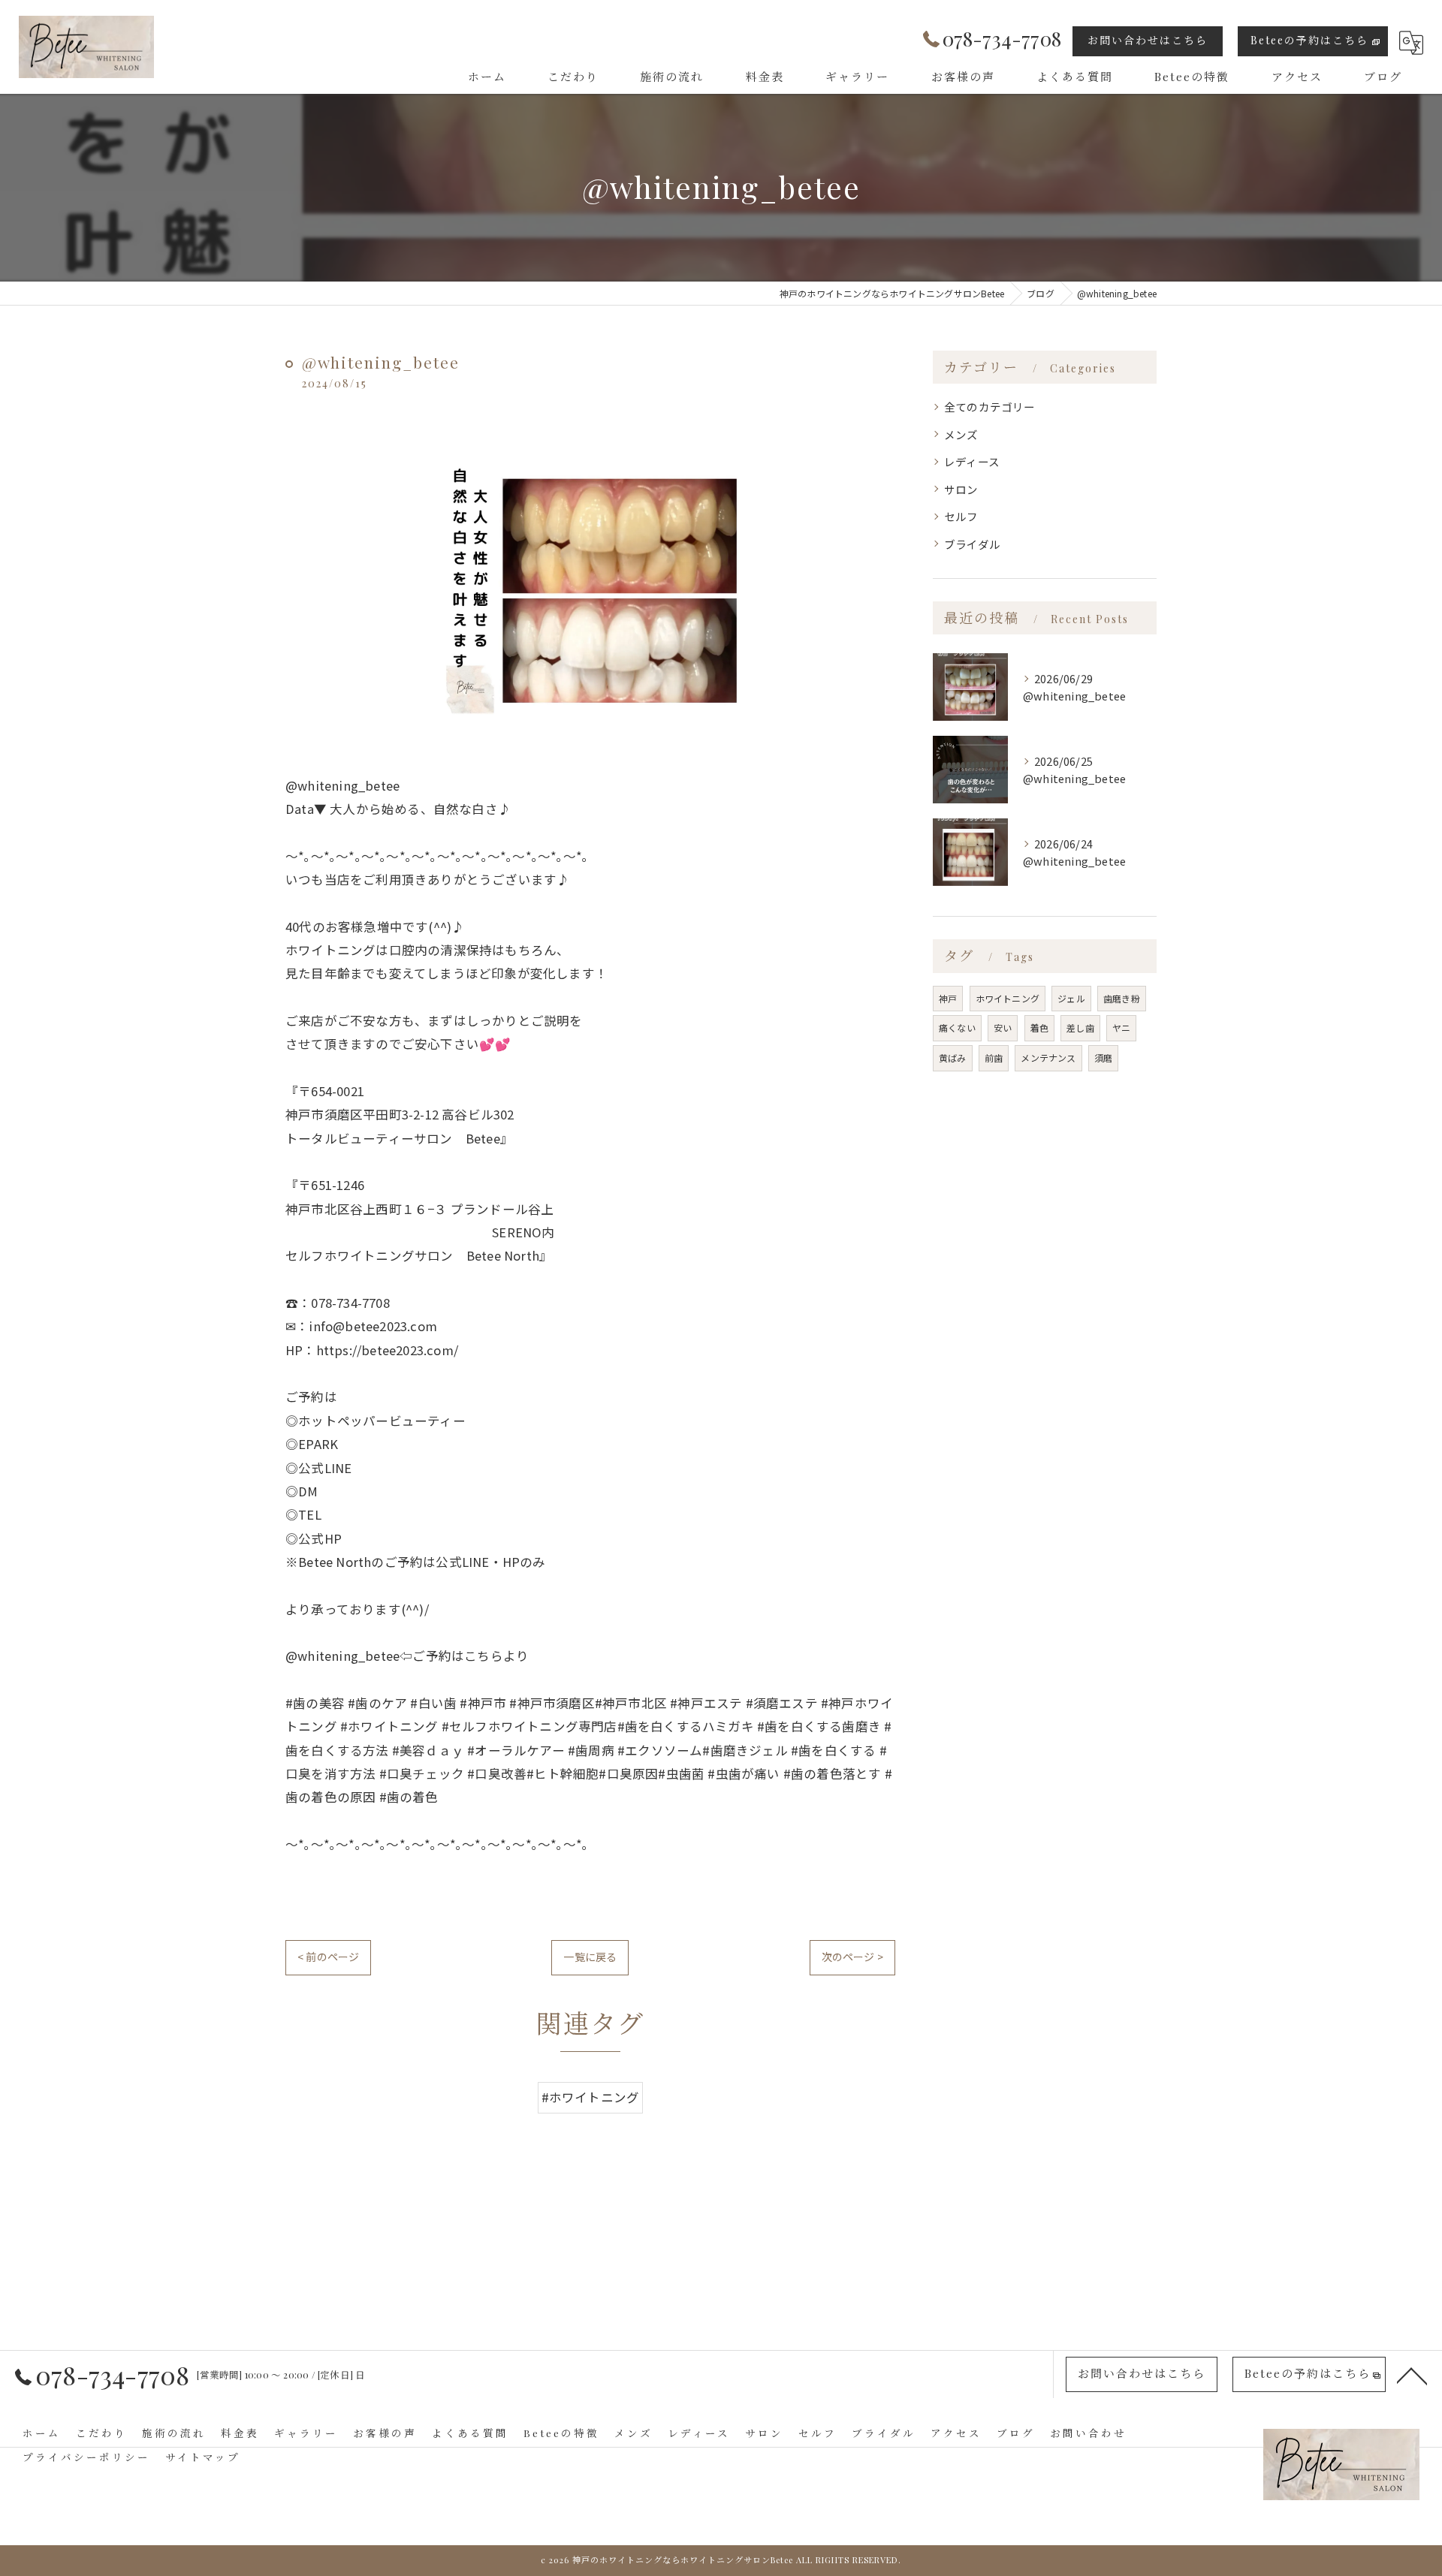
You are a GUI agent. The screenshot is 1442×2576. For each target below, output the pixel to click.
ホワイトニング (1008, 998)
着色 (1039, 1027)
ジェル (1071, 998)
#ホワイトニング (591, 2097)
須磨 (1103, 1058)
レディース (972, 461)
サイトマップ (203, 2457)
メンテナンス (1048, 1058)
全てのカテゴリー (990, 407)
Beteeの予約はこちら (1309, 40)
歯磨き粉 (1122, 998)
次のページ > (852, 1957)
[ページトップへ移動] (1412, 2375)
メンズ (961, 434)
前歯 (994, 1058)
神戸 (948, 998)
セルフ (961, 516)
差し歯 (1080, 1027)
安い (1003, 1027)
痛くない (957, 1027)
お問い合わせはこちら (1148, 40)
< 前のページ (328, 1957)
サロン (961, 489)
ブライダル (972, 544)
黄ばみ (953, 1058)
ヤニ (1121, 1027)
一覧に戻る (590, 1957)
